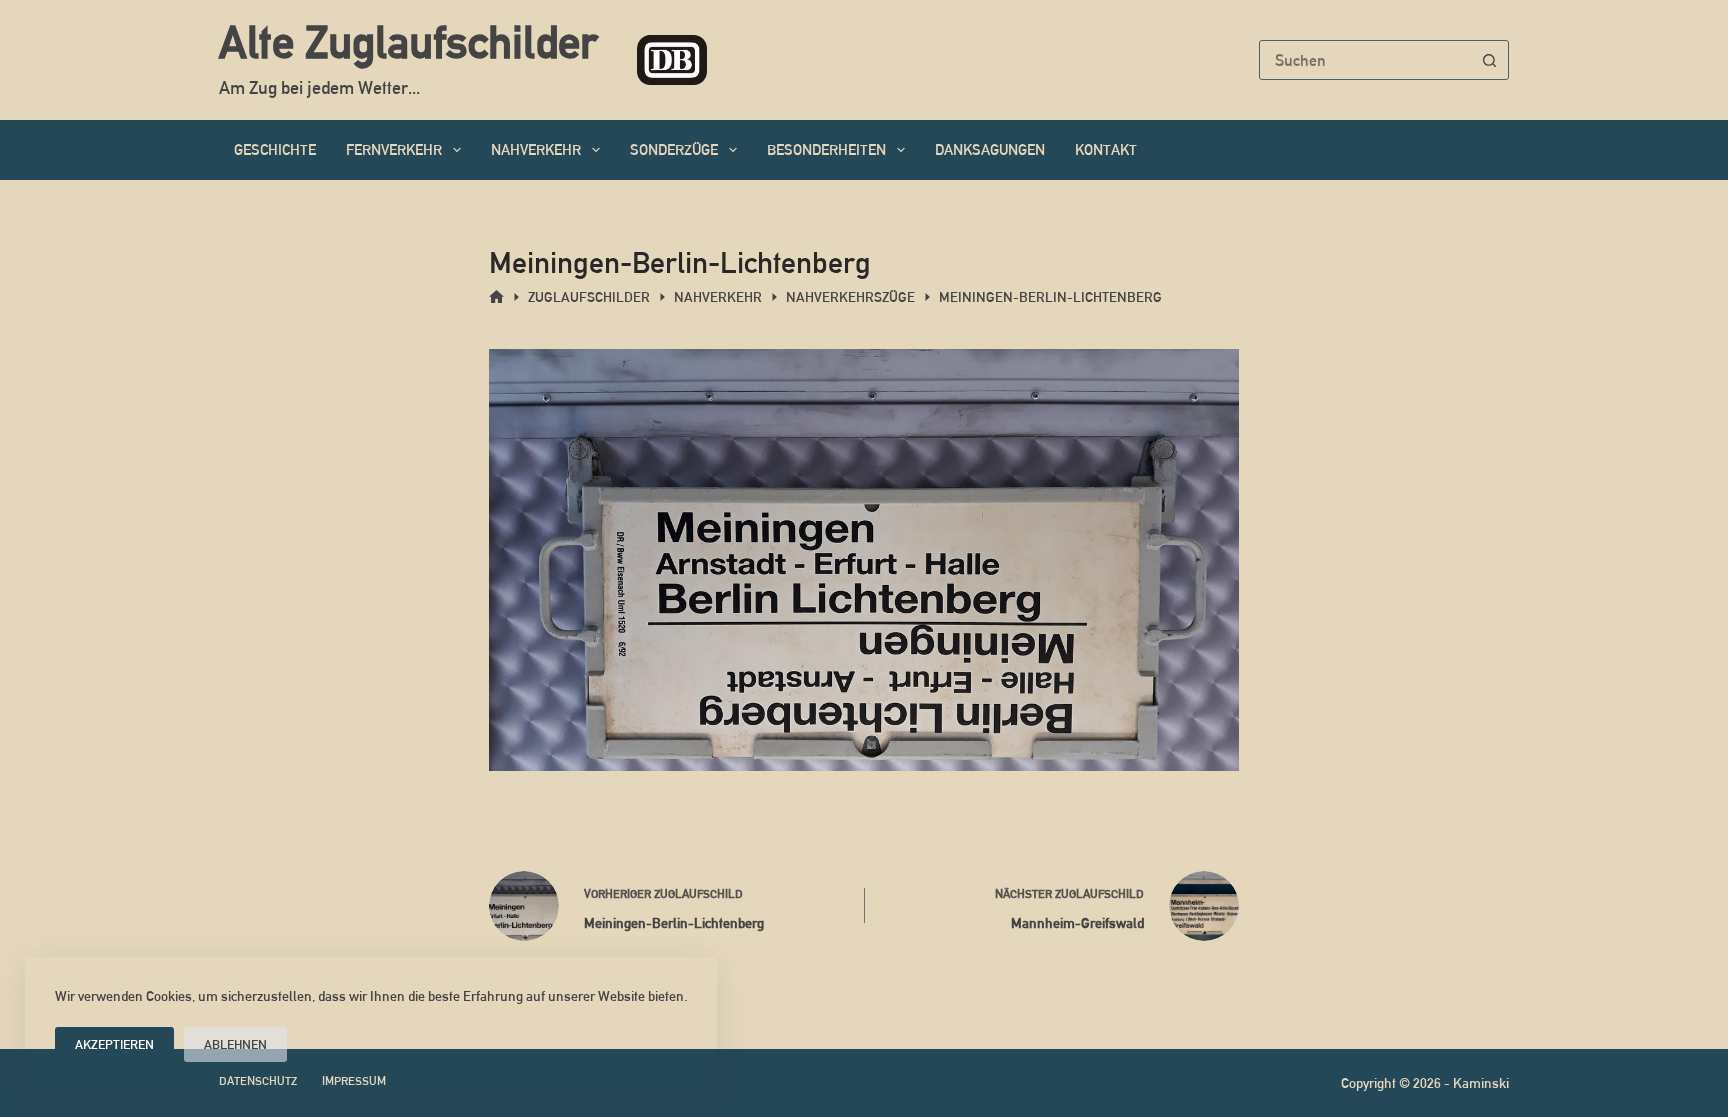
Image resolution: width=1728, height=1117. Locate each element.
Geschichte (275, 149)
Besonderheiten (826, 149)
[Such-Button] (1489, 60)
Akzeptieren (114, 1044)
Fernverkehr (394, 149)
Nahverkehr (536, 149)
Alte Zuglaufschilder (408, 42)
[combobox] (1365, 60)
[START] (496, 297)
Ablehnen (235, 1044)
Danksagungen (990, 149)
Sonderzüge (674, 149)
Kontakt (1106, 149)
